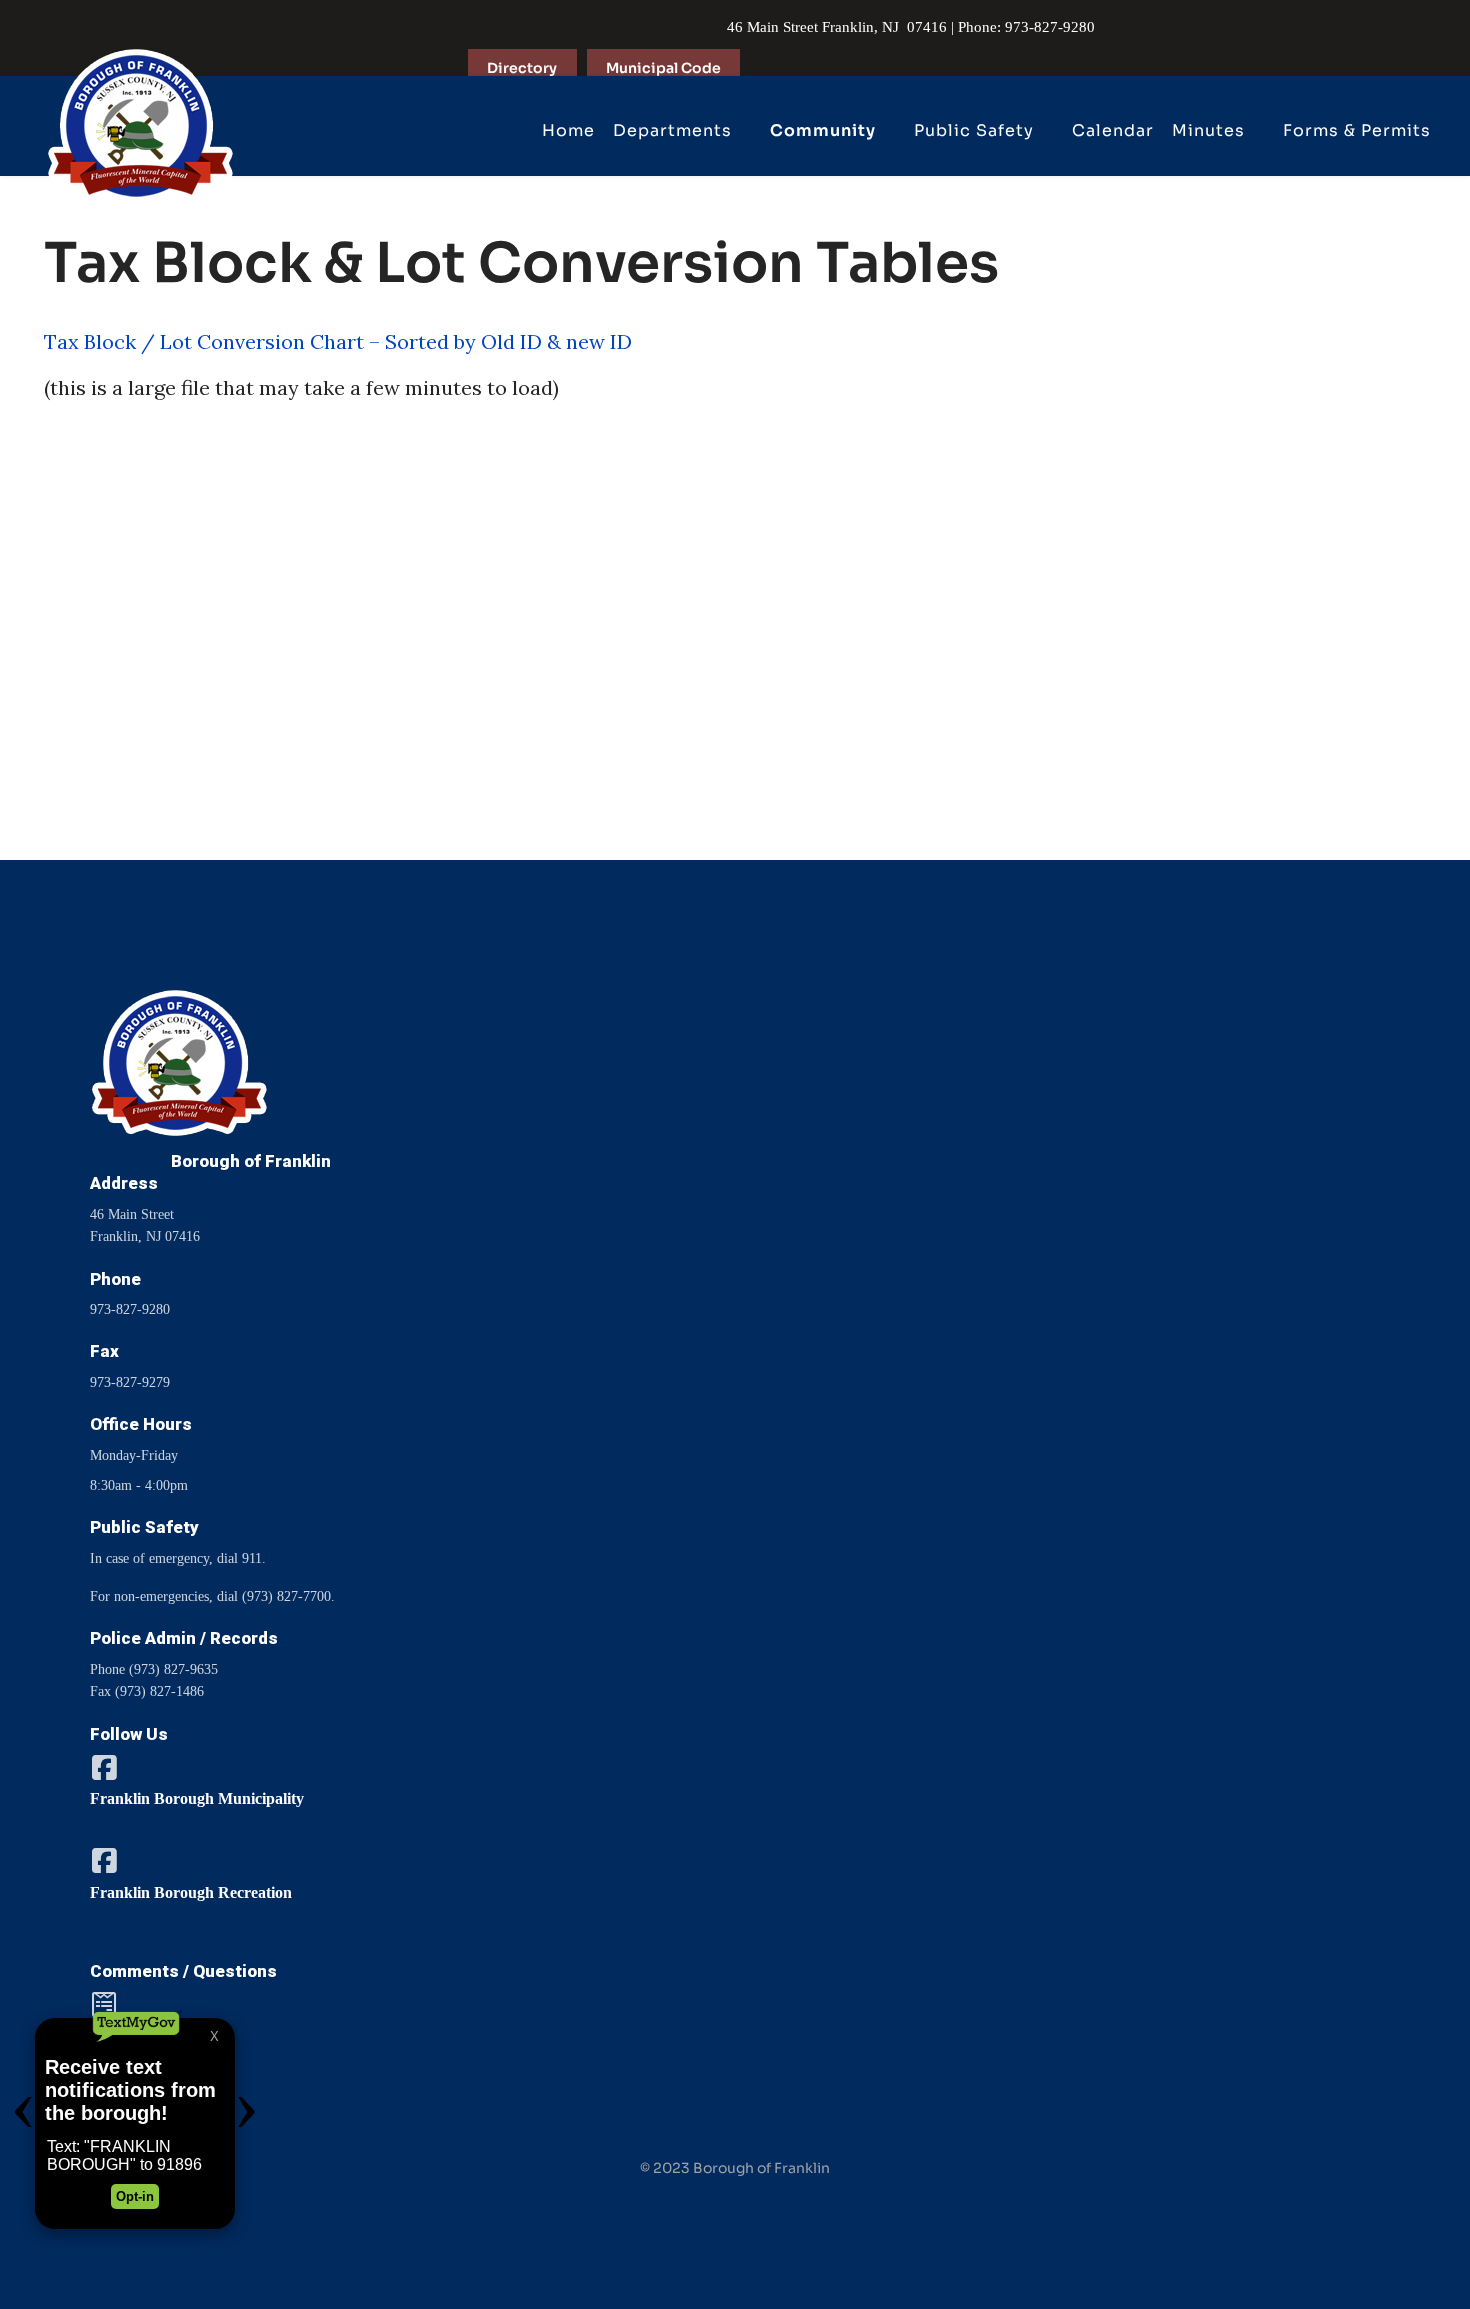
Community (823, 130)
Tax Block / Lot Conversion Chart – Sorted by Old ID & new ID (338, 341)
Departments (672, 130)
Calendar (1113, 130)
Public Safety (974, 130)
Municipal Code (663, 68)
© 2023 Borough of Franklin (735, 2168)
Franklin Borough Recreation (191, 1892)
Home (568, 130)
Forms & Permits (1357, 130)
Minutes (1208, 130)
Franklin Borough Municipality (197, 1798)
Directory (522, 68)
